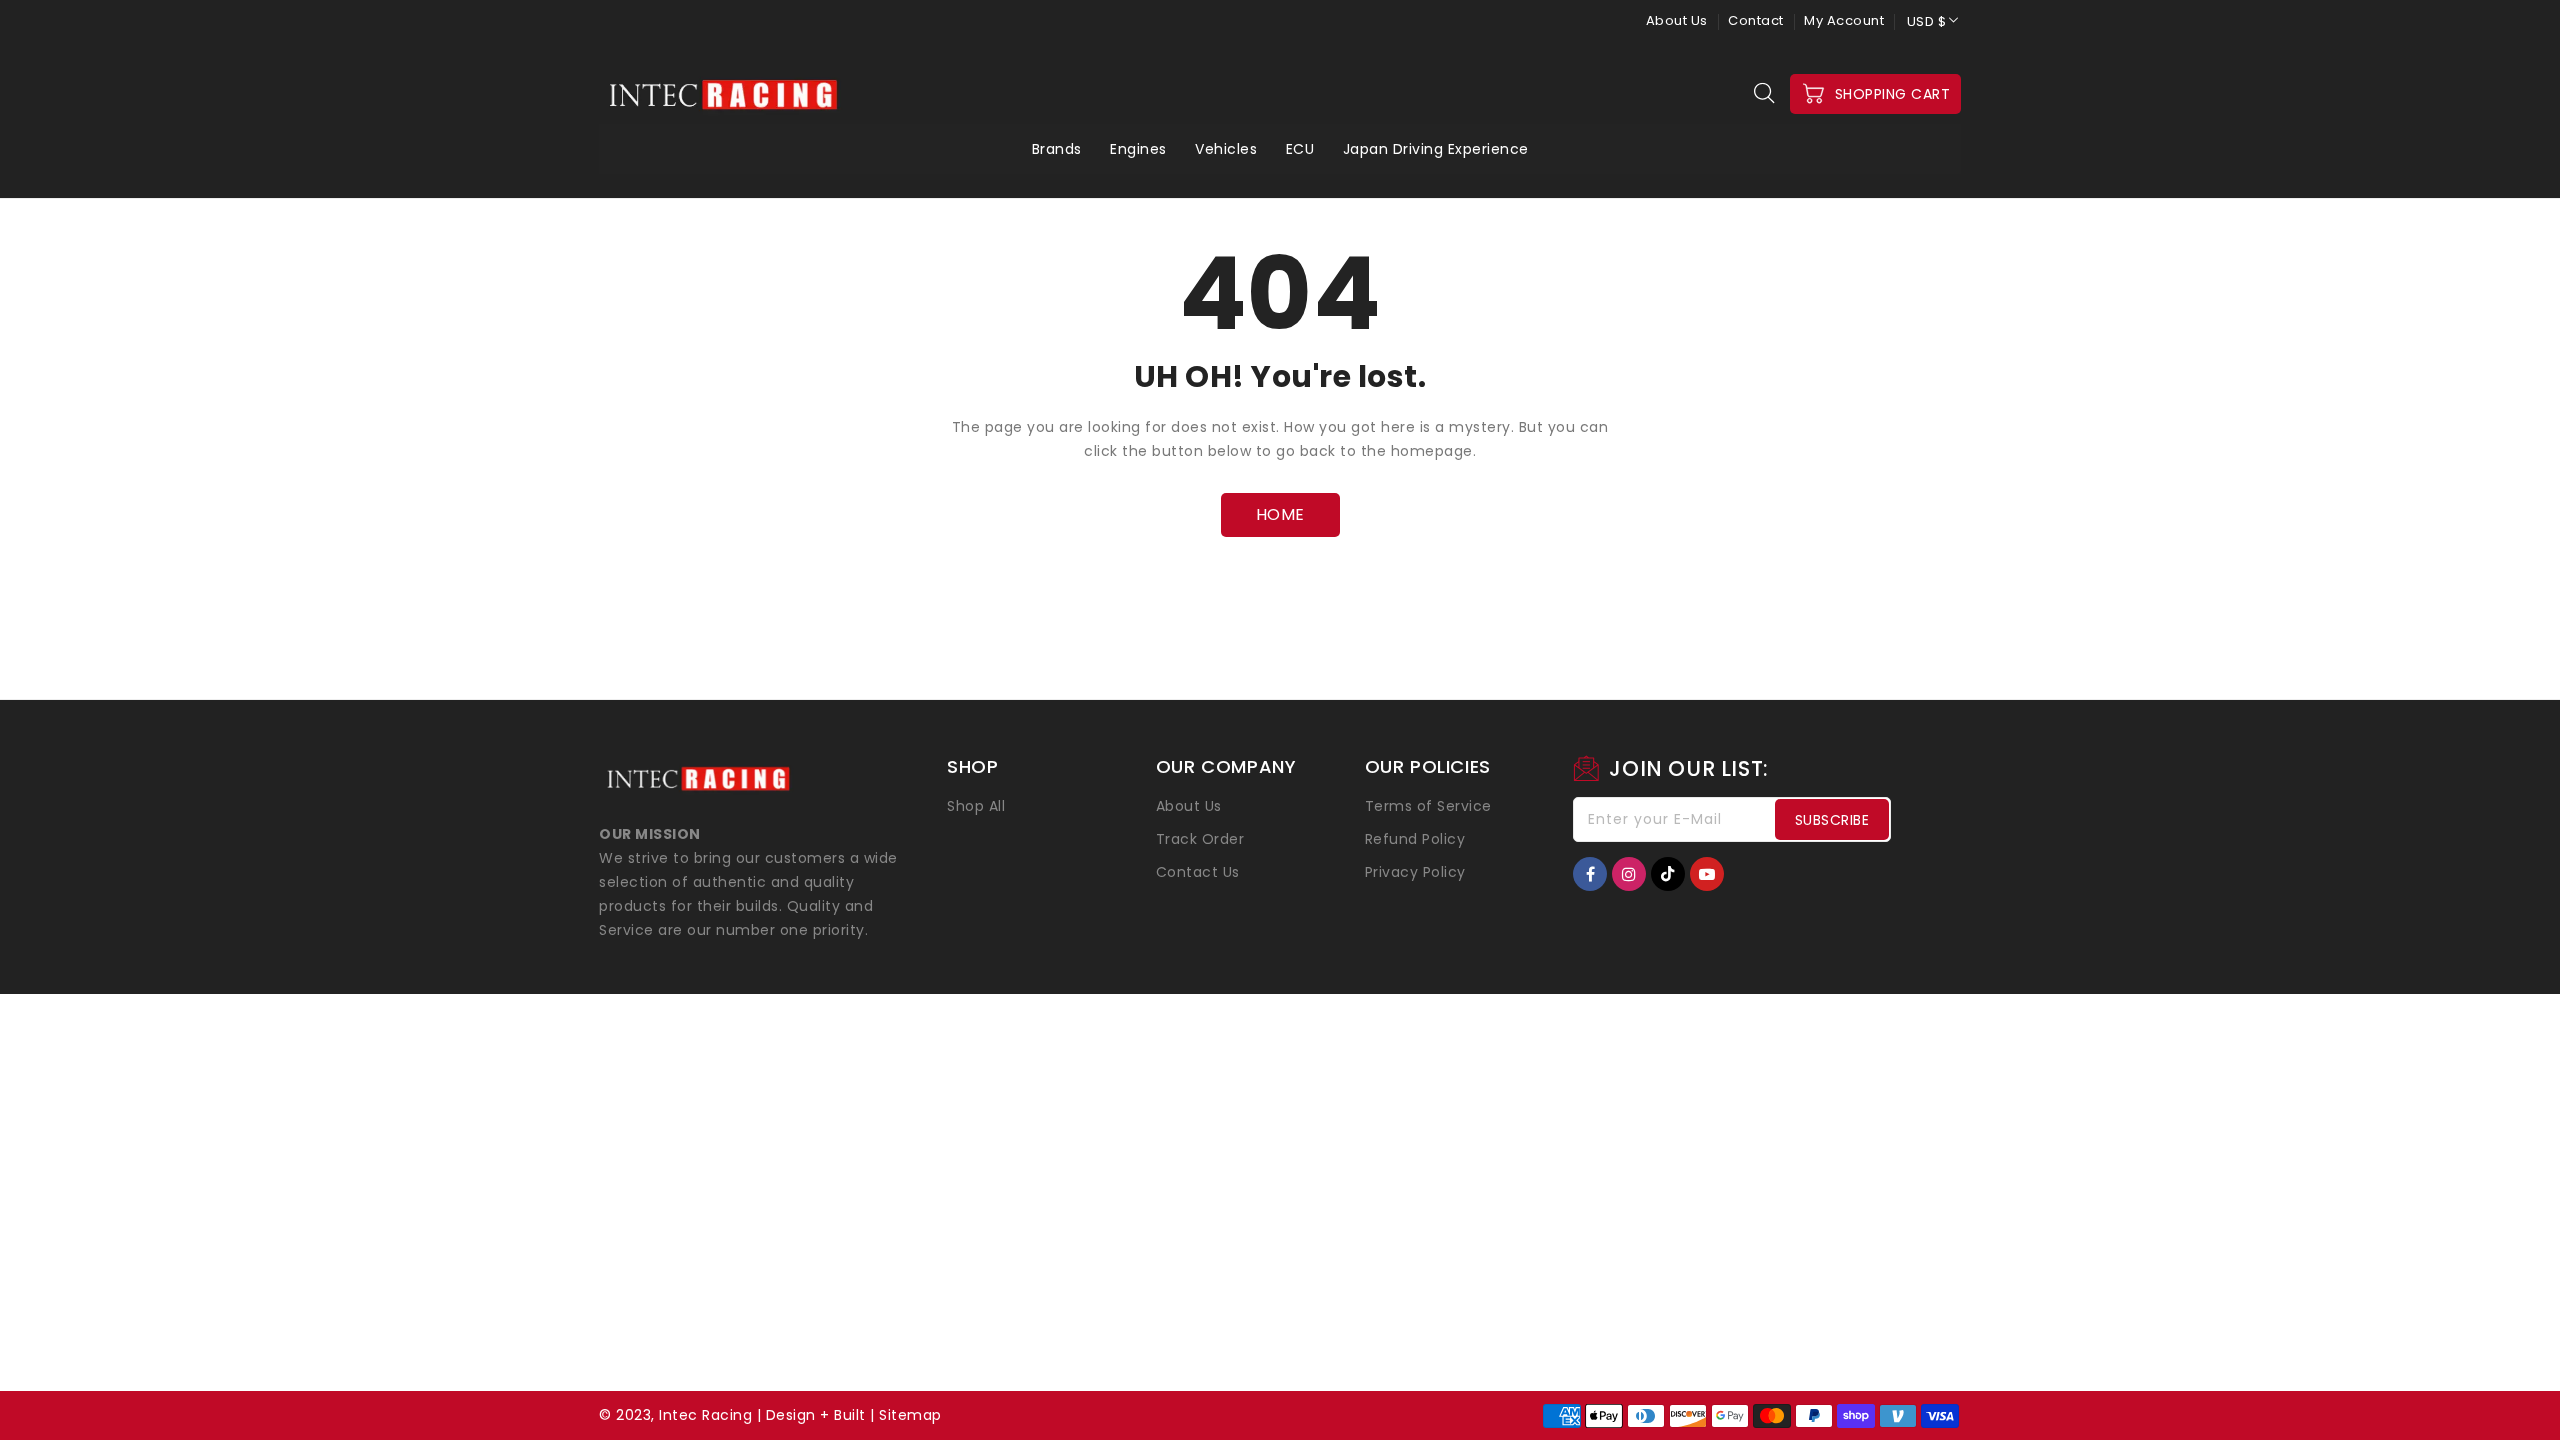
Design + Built (816, 1415)
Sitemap (910, 1415)
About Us (1677, 20)
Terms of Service (1428, 806)
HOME (1280, 514)
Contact (1756, 20)
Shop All (976, 806)
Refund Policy (1415, 839)
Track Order (1200, 839)
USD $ (1927, 21)
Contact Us (1198, 872)
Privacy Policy (1415, 872)
